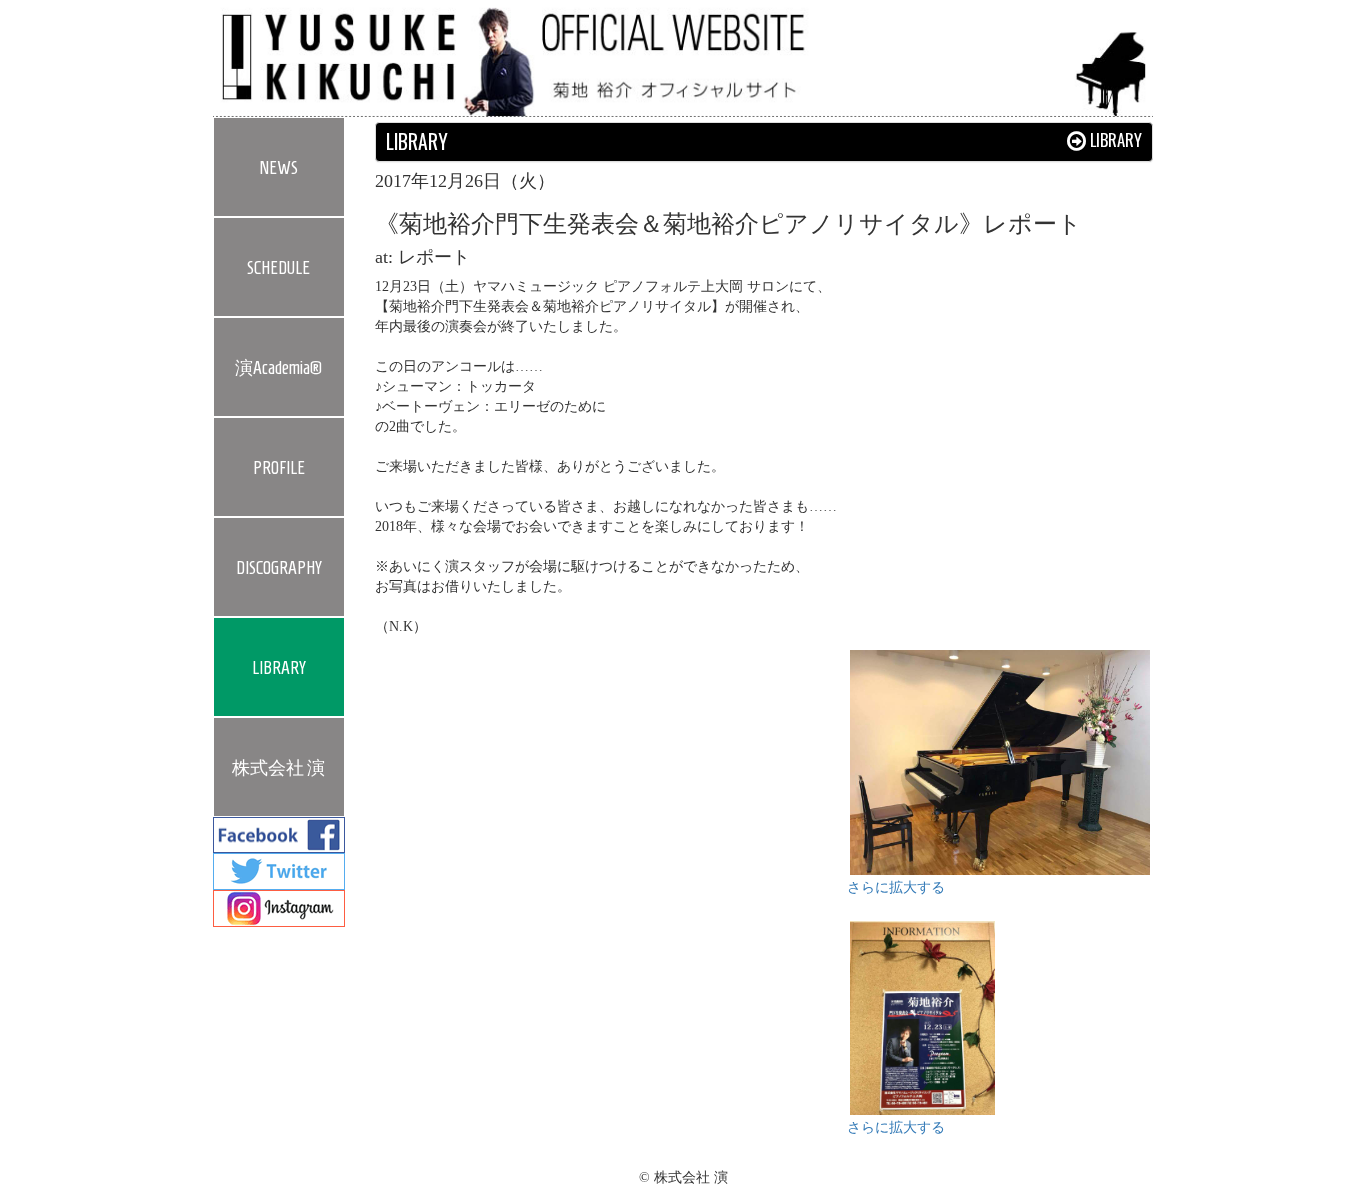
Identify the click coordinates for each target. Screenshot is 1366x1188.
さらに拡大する (896, 887)
